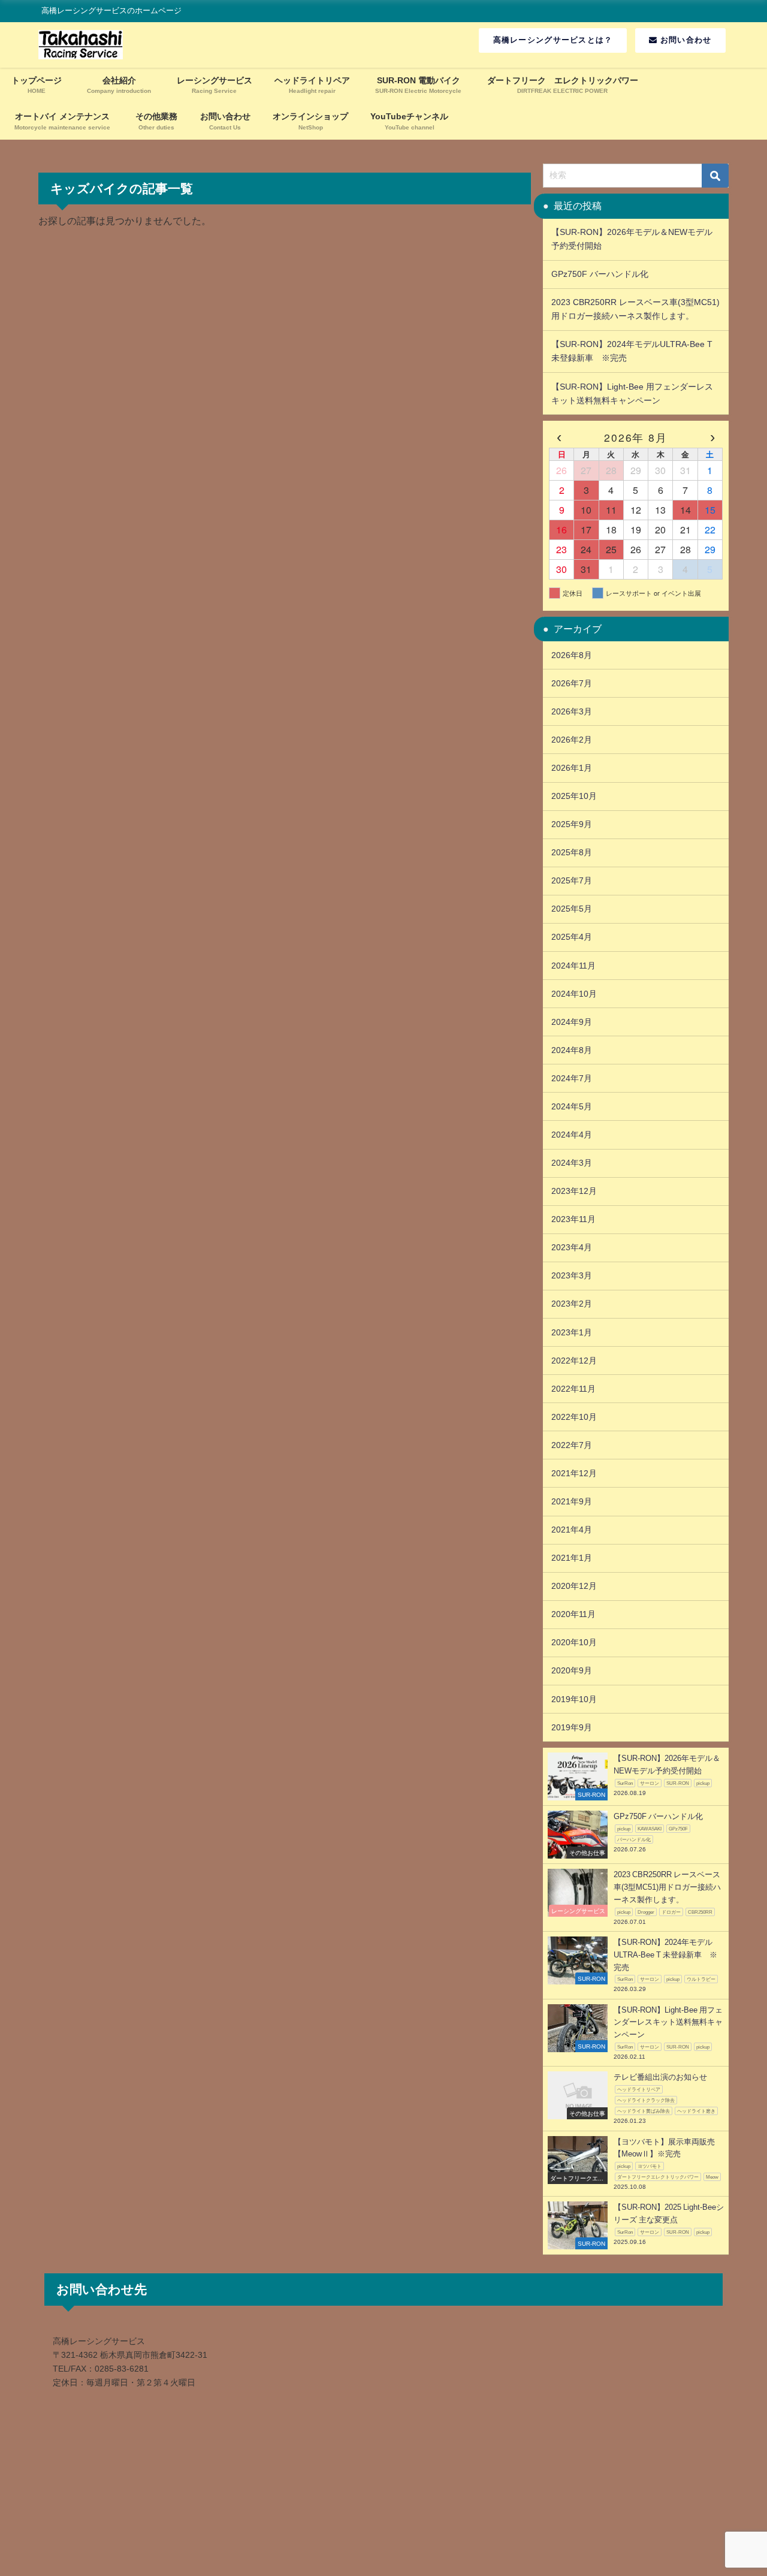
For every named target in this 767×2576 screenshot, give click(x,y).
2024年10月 (574, 994)
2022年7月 (572, 1445)
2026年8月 (572, 655)
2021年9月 (572, 1501)
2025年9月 (572, 824)
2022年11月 (573, 1389)
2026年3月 (572, 711)
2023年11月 (573, 1219)
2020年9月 (572, 1670)
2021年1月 (572, 1558)
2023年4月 (572, 1247)
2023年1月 (572, 1332)
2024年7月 (572, 1078)
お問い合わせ (685, 40)
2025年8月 (572, 852)
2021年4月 (572, 1530)
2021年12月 (574, 1473)
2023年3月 (572, 1275)
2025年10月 (574, 796)
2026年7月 (572, 683)
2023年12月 (574, 1191)
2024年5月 (572, 1106)
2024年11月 (573, 966)
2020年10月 (574, 1642)
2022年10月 (574, 1417)
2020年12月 (574, 1586)
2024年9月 (572, 1022)
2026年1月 (572, 768)
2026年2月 (572, 740)
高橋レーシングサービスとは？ (553, 40)
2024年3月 (572, 1163)
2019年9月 (572, 1727)
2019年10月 (574, 1699)
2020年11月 (573, 1614)
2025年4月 (572, 937)
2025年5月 (572, 909)
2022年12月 (574, 1361)
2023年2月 (572, 1304)
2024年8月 (572, 1050)
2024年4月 (572, 1135)
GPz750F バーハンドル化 (604, 274)
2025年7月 (572, 880)
